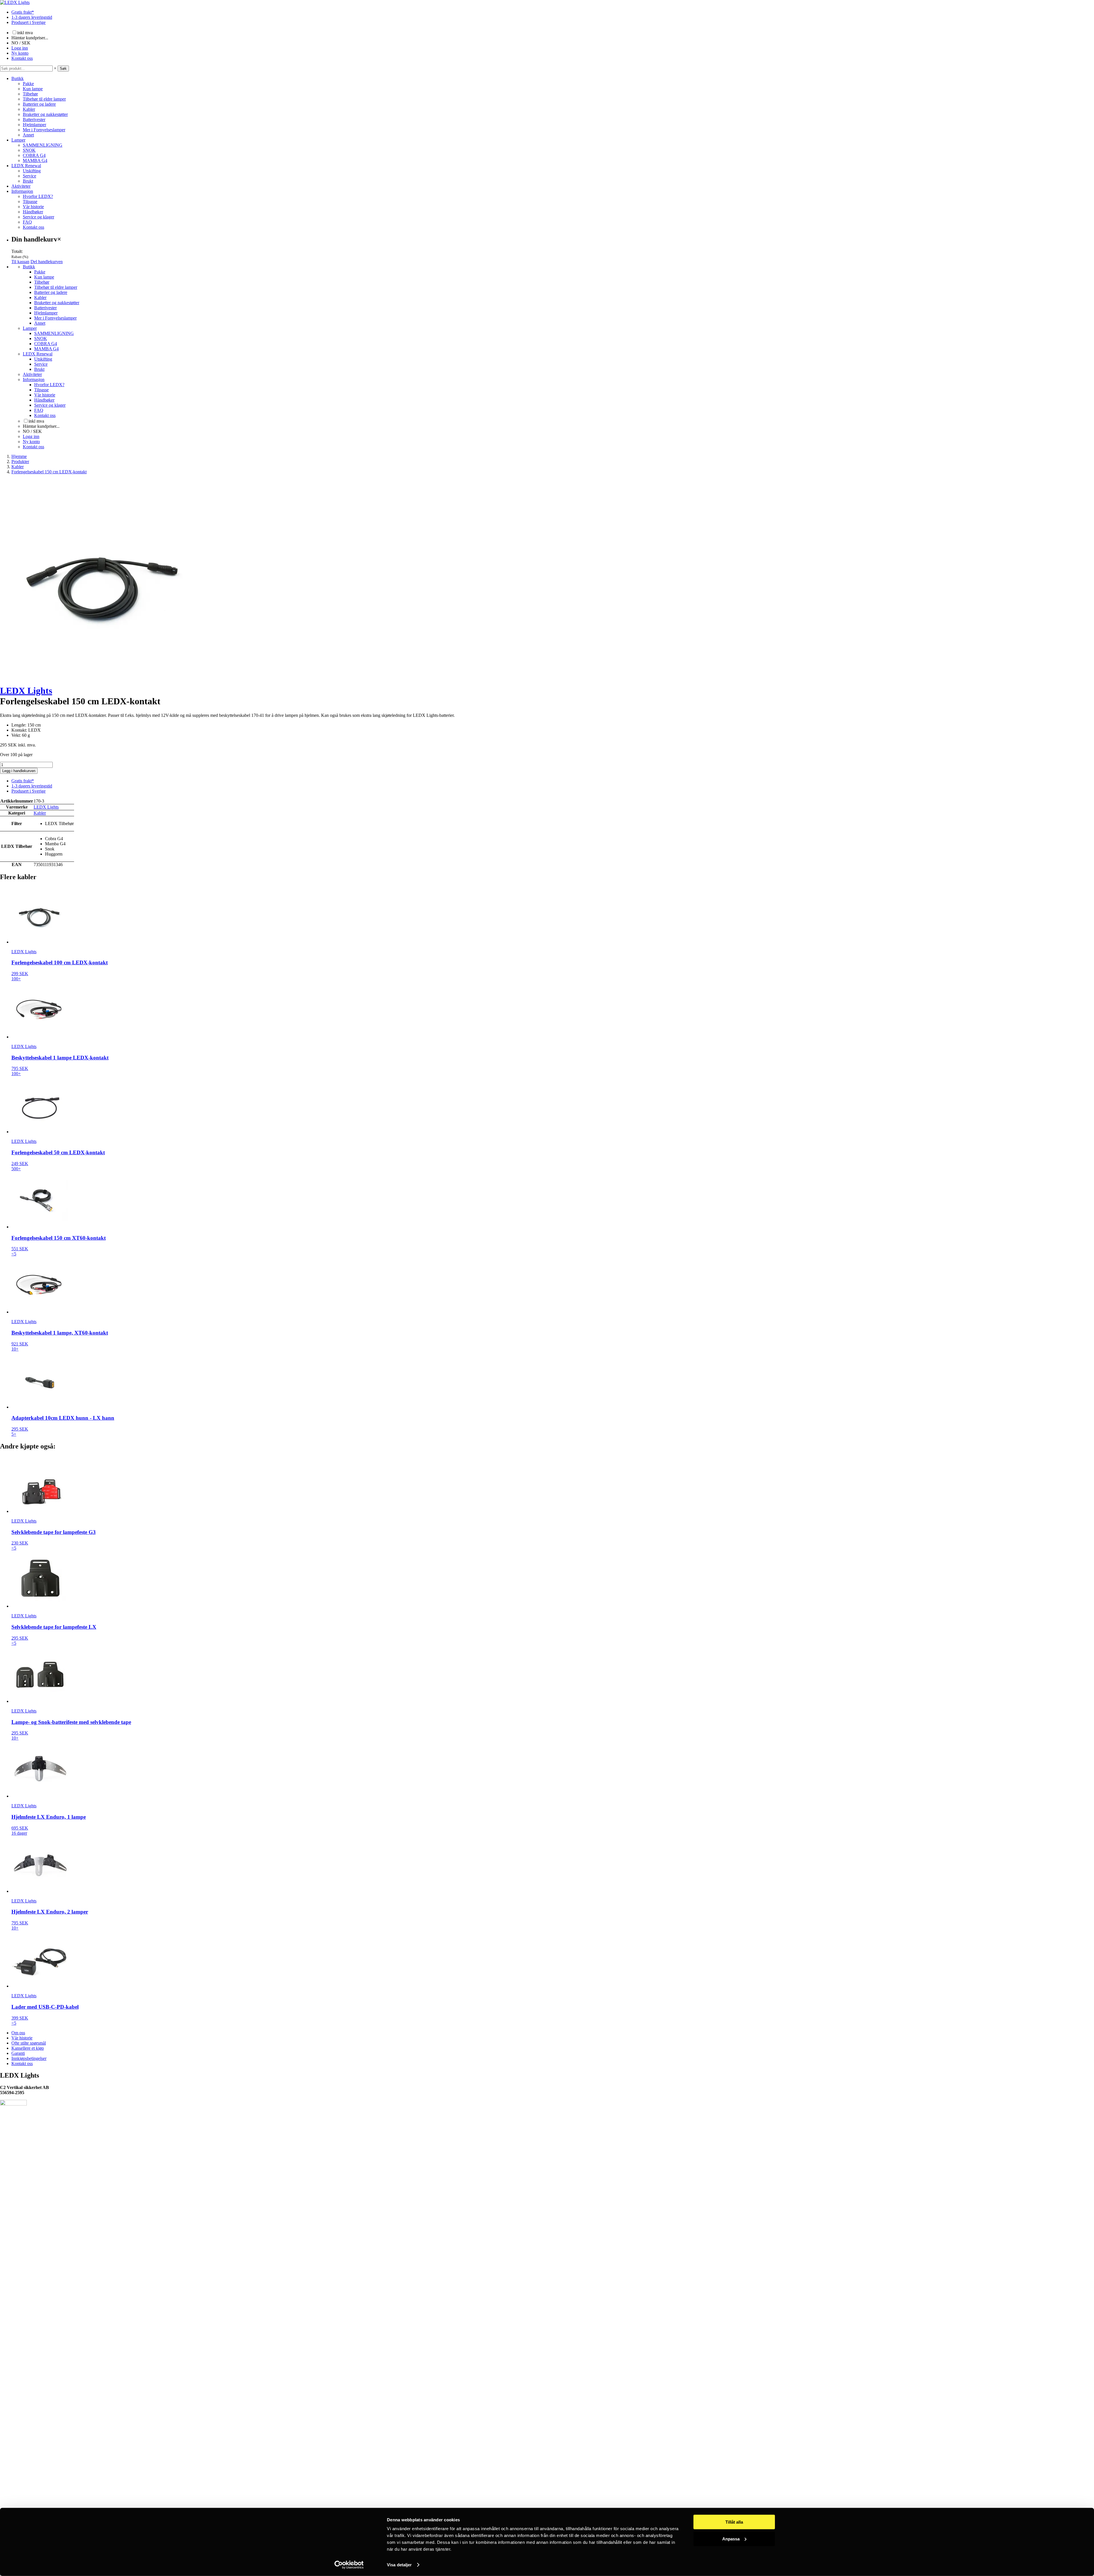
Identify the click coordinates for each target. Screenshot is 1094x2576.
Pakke (28, 84)
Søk (63, 68)
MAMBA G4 (35, 160)
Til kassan (20, 262)
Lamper (18, 140)
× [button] (55, 68)
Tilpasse (30, 201)
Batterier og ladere (39, 104)
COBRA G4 (34, 155)
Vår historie (33, 207)
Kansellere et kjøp (28, 2048)
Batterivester (34, 119)
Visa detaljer (399, 2565)
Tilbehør (30, 94)
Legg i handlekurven (19, 771)
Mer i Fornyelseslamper (44, 130)
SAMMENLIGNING (43, 145)
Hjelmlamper (34, 125)
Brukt (28, 181)
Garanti (18, 2053)
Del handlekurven (47, 262)
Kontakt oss (22, 58)
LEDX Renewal (26, 166)
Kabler (29, 109)
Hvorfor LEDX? (38, 196)
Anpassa (731, 2539)
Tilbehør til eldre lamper (44, 99)
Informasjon (22, 191)
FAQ (27, 222)
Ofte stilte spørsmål (29, 2043)
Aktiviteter (21, 186)
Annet (28, 135)
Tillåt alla (734, 2522)
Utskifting (32, 171)
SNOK (29, 150)
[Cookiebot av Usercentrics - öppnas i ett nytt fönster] (349, 2565)
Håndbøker (33, 212)
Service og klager (38, 217)
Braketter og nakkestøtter (45, 114)
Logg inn (20, 48)
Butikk (18, 78)
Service (29, 176)
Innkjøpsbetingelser (29, 2058)
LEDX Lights (26, 691)
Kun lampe (33, 89)
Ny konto (20, 53)
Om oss (18, 2033)
